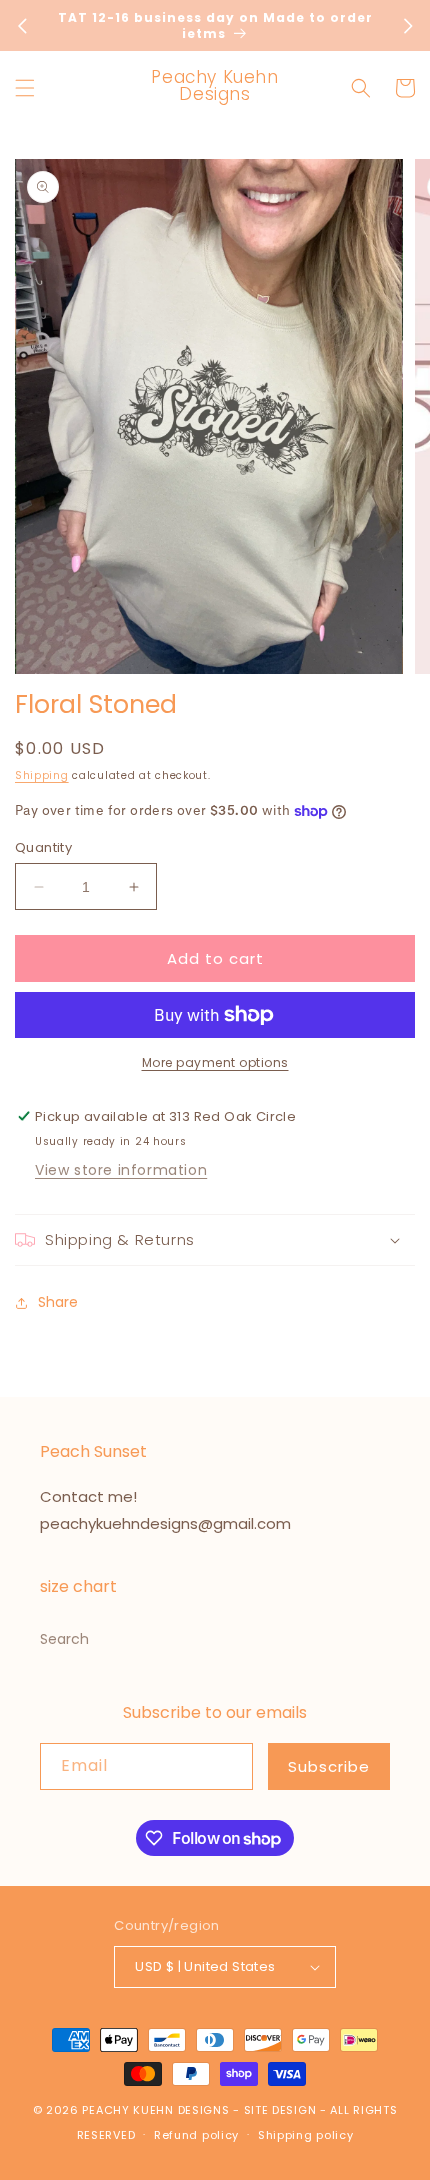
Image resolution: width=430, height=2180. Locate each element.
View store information (121, 1170)
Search (64, 1639)
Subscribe (329, 1766)
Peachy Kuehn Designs (155, 2110)
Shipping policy (306, 2135)
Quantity (43, 847)
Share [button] (58, 1302)
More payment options (215, 1062)
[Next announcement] (408, 26)
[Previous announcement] (22, 26)
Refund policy (196, 2135)
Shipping (42, 775)
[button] (25, 88)
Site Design (280, 2110)
